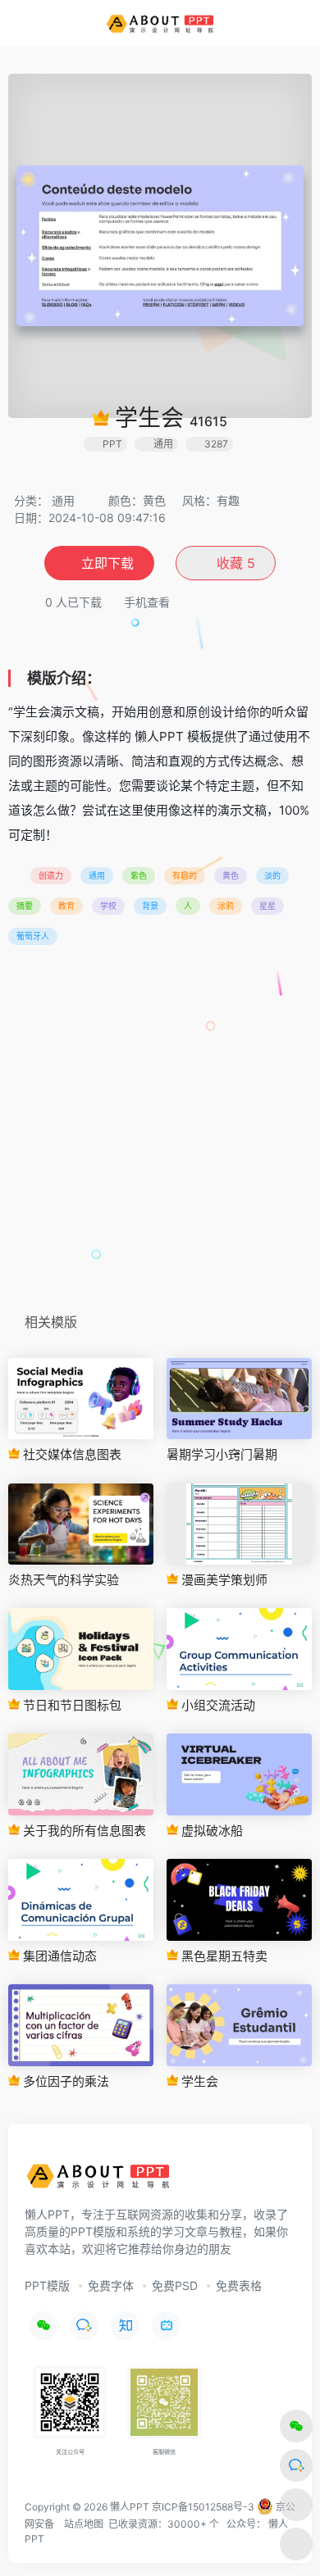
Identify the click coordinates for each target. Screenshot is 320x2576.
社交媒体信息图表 (71, 1454)
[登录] (274, 23)
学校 (108, 906)
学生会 (198, 2081)
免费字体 (111, 2285)
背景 (150, 906)
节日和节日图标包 (71, 1705)
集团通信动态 (58, 1956)
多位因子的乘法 (64, 2081)
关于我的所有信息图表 (83, 1831)
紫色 (139, 875)
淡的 (272, 875)
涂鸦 (226, 906)
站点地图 (84, 2524)
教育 (66, 906)
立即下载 (107, 563)
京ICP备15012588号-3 (203, 2507)
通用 (63, 500)
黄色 (231, 875)
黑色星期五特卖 (223, 1956)
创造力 (51, 875)
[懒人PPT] (160, 23)
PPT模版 (47, 2285)
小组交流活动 (217, 1705)
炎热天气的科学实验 (64, 1580)
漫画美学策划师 (223, 1580)
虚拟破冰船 (210, 1831)
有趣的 (185, 875)
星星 (267, 906)
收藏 (234, 563)
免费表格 (239, 2285)
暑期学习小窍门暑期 (222, 1454)
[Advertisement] (160, 1134)
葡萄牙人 (33, 936)
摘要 (25, 906)
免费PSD (175, 2285)
